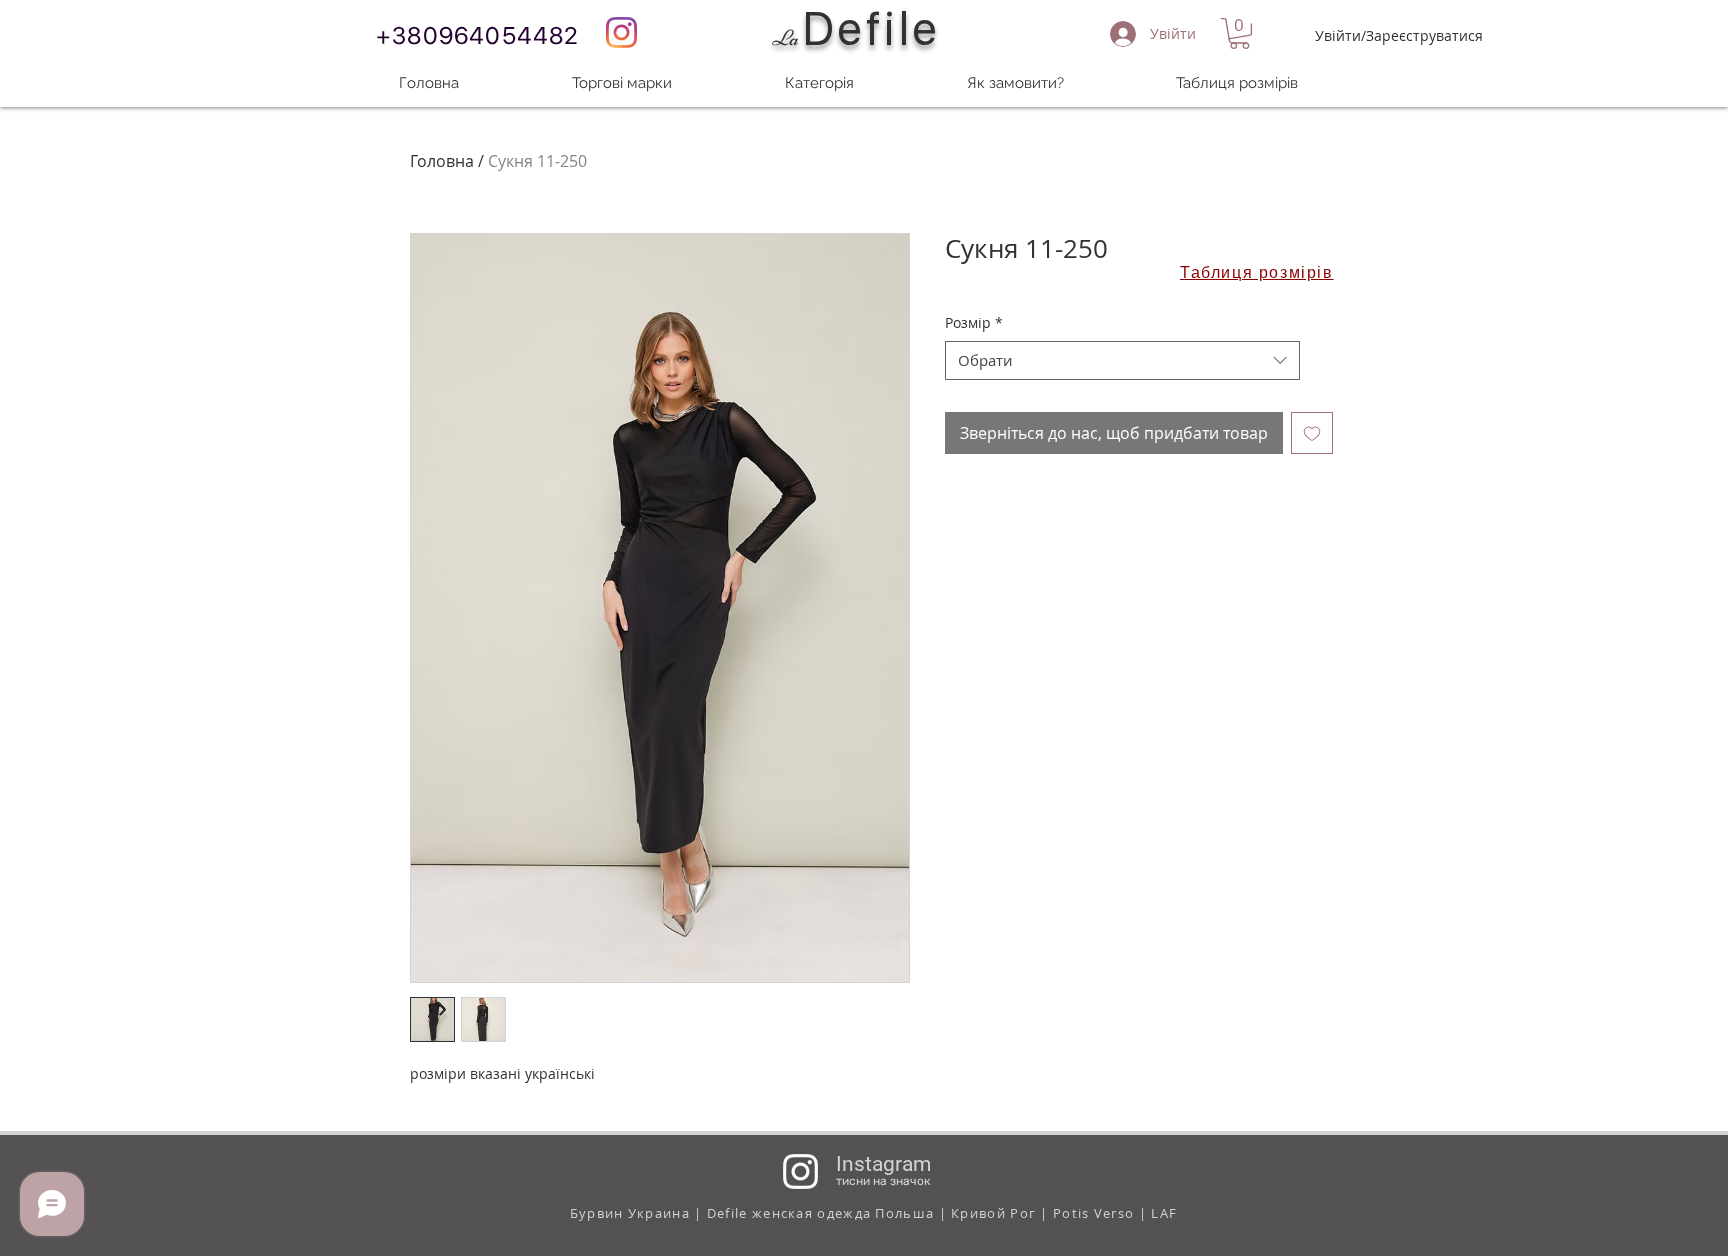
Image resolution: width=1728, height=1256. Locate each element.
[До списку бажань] (1312, 433)
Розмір (974, 322)
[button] (1239, 33)
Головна (442, 161)
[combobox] (1122, 360)
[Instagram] (621, 32)
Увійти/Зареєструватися (1399, 35)
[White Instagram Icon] (800, 1171)
